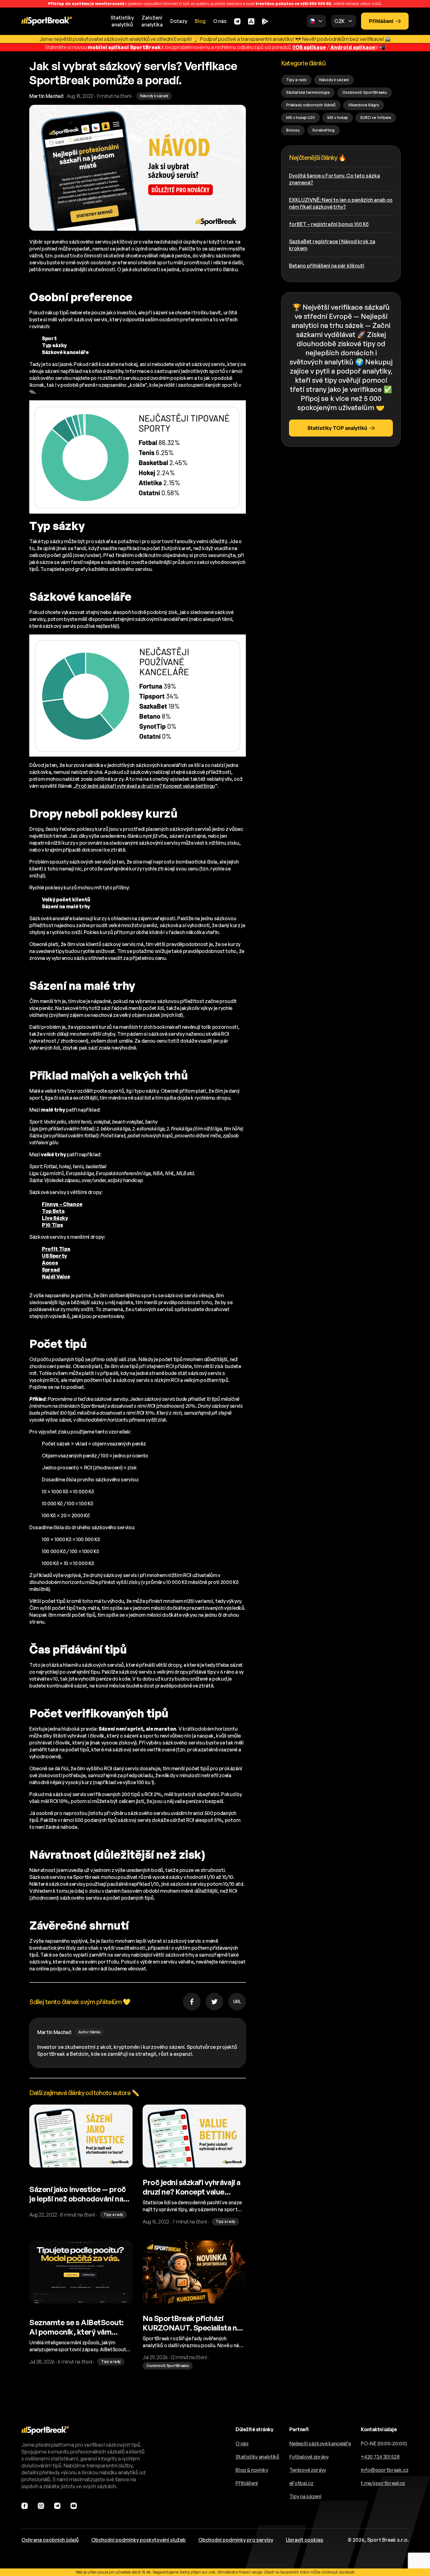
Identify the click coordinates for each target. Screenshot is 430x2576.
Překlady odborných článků (311, 105)
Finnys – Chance (62, 1204)
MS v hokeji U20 (300, 118)
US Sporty (54, 1256)
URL (237, 2001)
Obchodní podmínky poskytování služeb (139, 2540)
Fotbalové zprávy (309, 2457)
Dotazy (179, 21)
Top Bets (53, 1211)
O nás (220, 21)
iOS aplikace (310, 47)
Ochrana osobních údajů (50, 2540)
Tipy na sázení (305, 2496)
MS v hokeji (338, 118)
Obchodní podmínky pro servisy (236, 2540)
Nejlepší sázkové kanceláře (320, 2444)
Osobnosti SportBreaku (365, 92)
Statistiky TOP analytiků (337, 428)
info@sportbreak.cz (385, 2470)
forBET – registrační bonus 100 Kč (329, 224)
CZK (339, 21)
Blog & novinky (252, 2470)
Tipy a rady (296, 80)
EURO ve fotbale (376, 118)
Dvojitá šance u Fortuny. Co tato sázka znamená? (334, 179)
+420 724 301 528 (380, 2457)
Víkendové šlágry (364, 105)
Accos (50, 1263)
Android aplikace (353, 47)
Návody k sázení (334, 80)
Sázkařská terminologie (308, 92)
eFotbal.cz (301, 2483)
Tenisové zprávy (308, 2470)
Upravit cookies (305, 2540)
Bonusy (293, 130)
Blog (200, 21)
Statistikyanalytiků (122, 21)
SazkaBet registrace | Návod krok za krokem (332, 245)
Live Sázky (55, 1218)
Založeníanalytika (152, 21)
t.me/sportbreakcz (383, 2483)
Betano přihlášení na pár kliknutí (327, 266)
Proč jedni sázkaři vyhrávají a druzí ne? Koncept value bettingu (145, 786)
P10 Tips (52, 1225)
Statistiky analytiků (257, 2457)
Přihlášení (381, 21)
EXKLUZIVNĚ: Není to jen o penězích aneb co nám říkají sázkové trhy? (341, 203)
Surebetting (323, 130)
